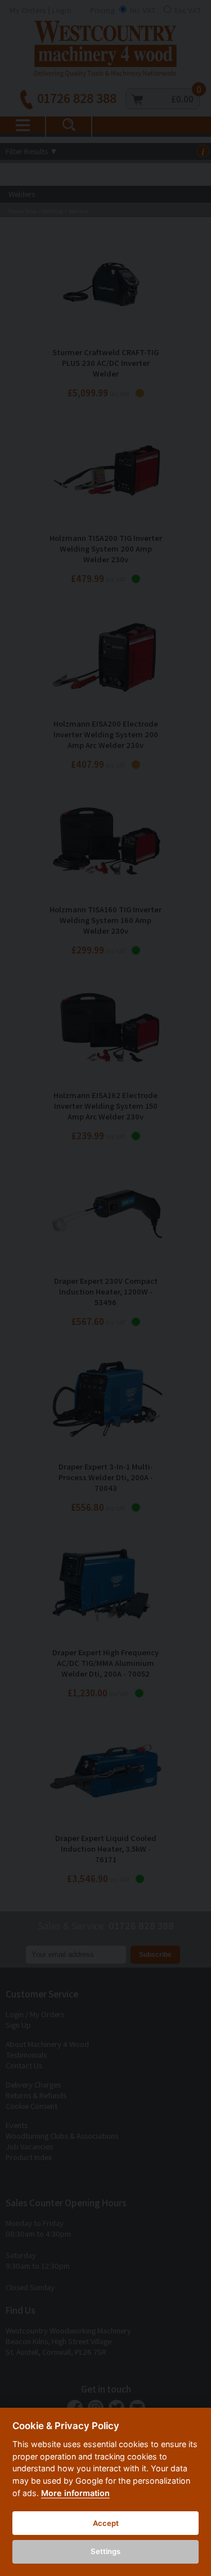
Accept (106, 2523)
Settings (105, 2551)
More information (75, 2493)
